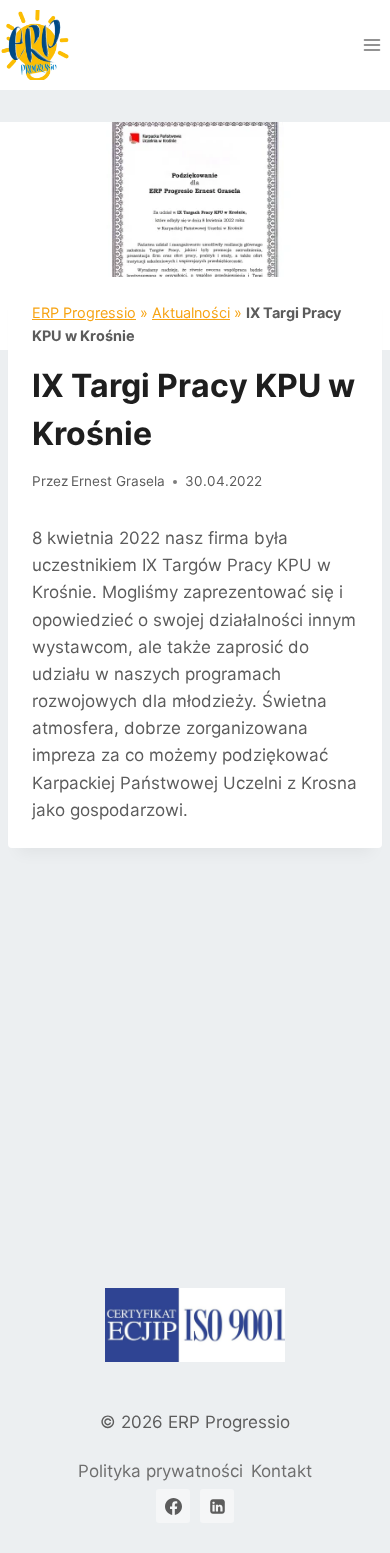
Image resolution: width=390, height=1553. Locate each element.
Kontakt (281, 1471)
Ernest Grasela (118, 481)
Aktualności (191, 312)
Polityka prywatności (160, 1471)
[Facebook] (173, 1506)
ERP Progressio (84, 312)
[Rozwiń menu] (371, 44)
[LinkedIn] (217, 1506)
